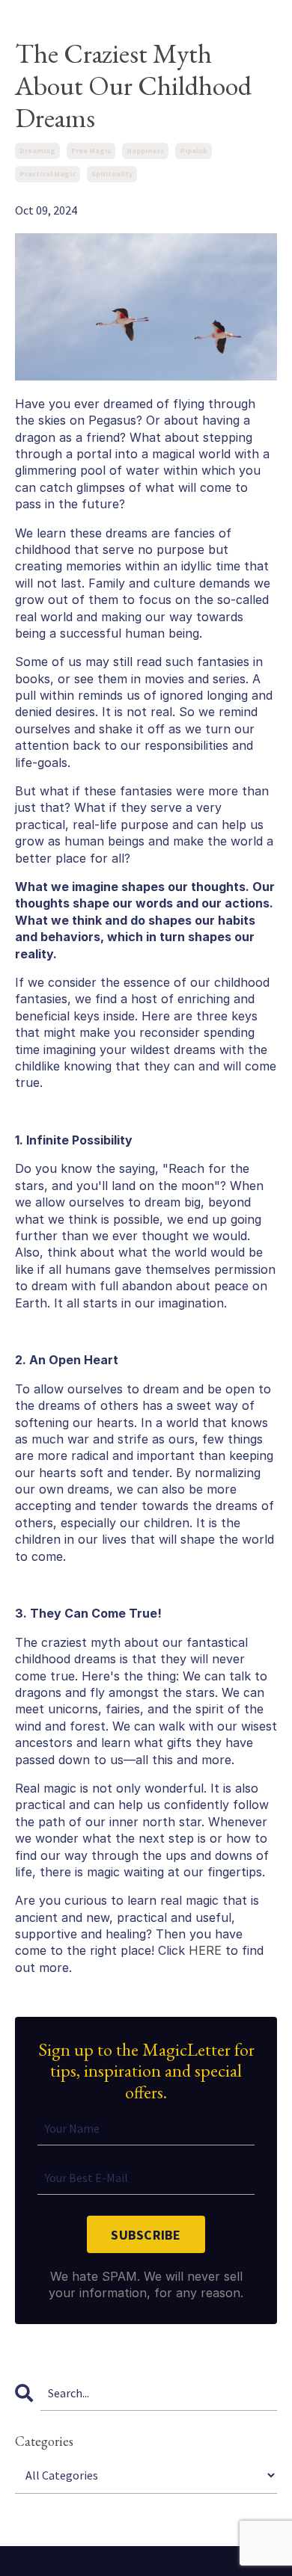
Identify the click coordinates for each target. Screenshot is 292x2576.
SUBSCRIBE (146, 2235)
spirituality (112, 174)
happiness (145, 151)
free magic (91, 151)
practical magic (48, 174)
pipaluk (194, 151)
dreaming (37, 151)
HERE (205, 1950)
